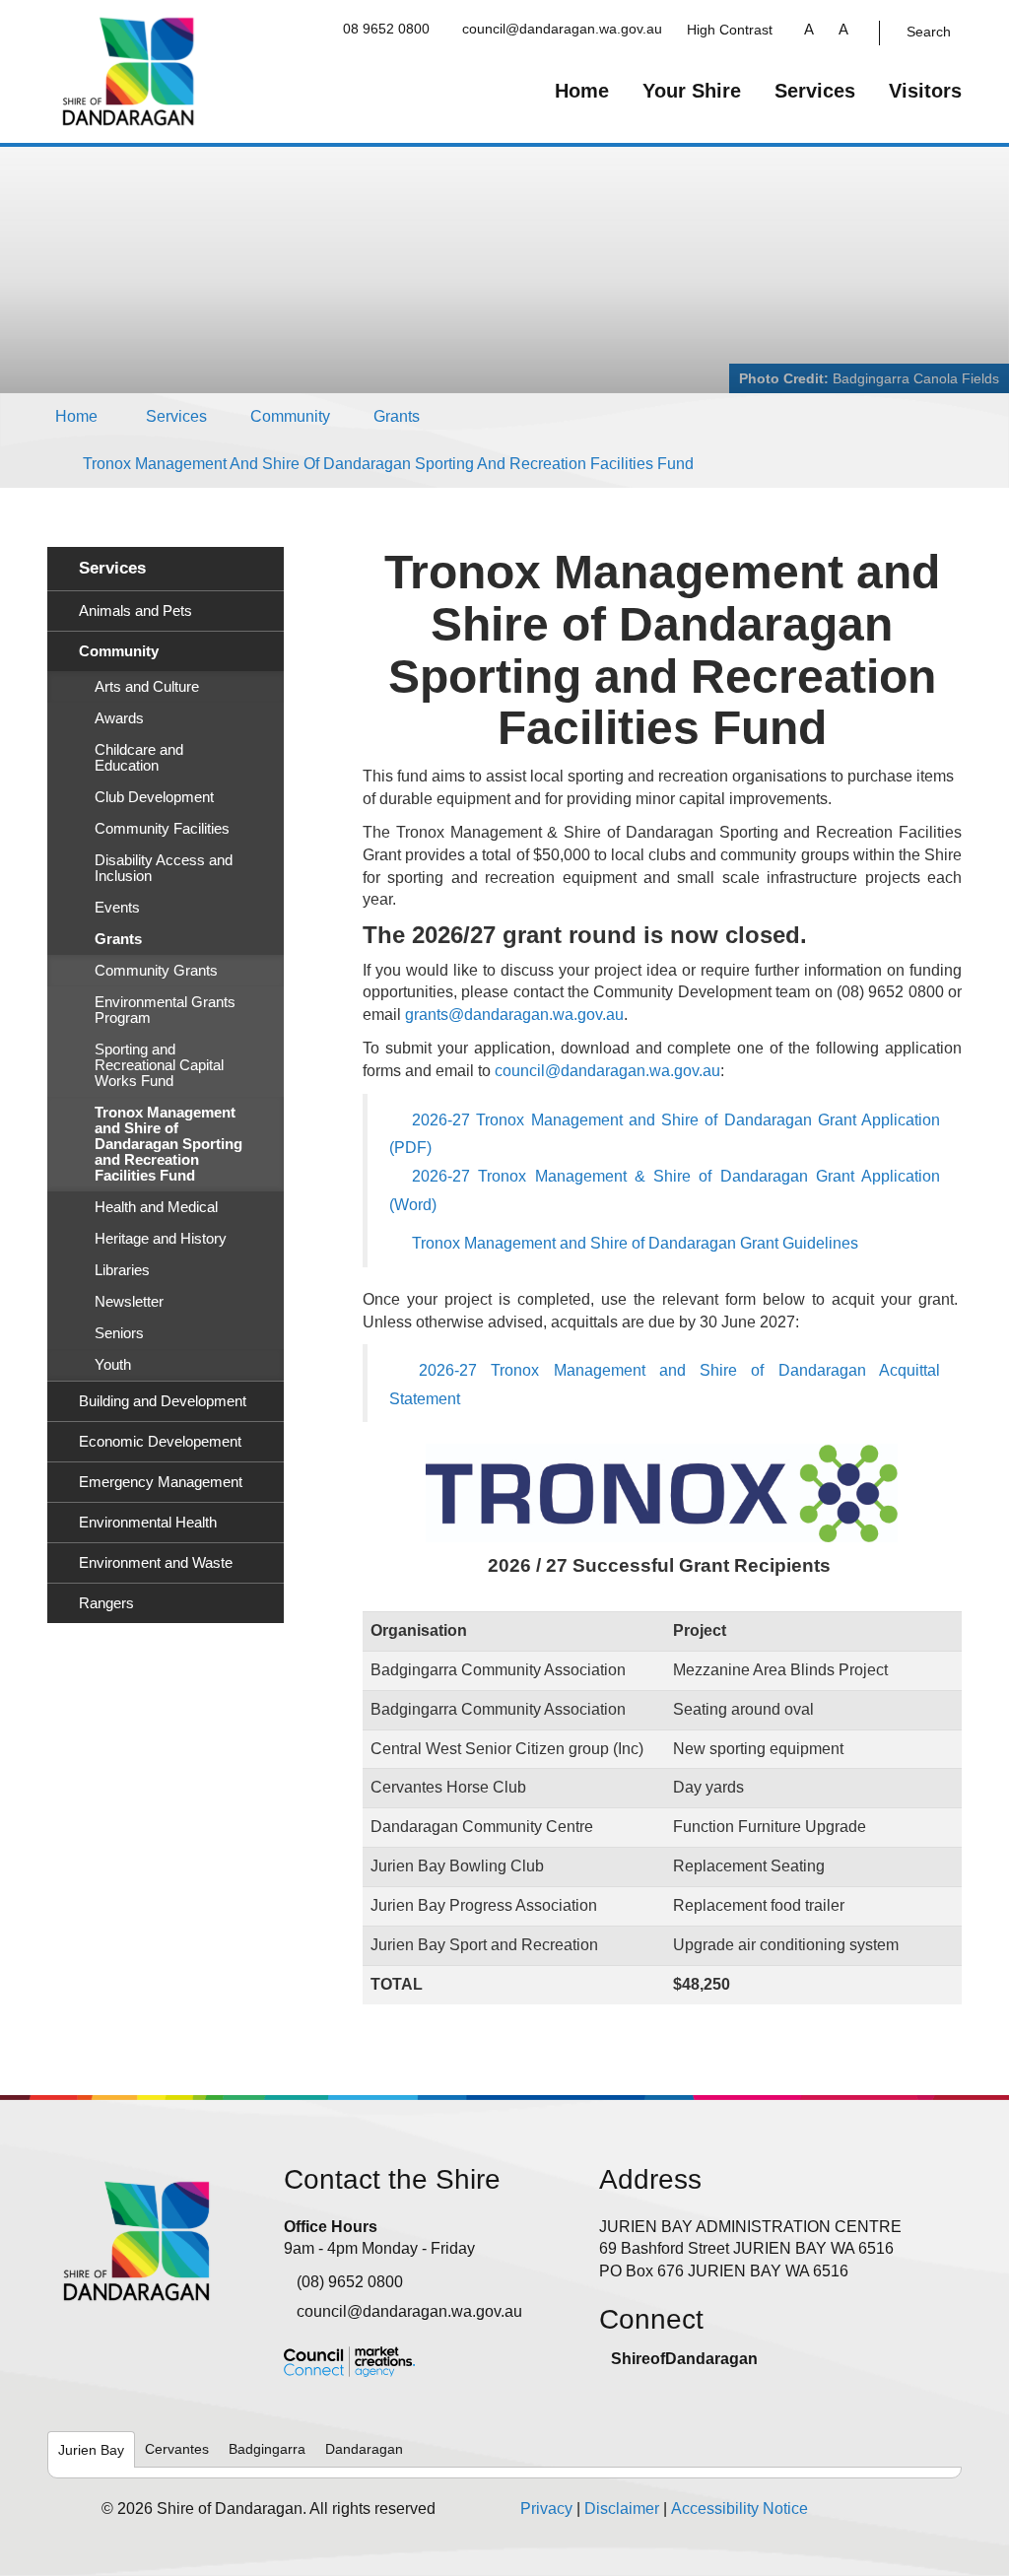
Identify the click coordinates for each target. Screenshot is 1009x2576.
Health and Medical (156, 1207)
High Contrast (730, 30)
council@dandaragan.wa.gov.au (562, 29)
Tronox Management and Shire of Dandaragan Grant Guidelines (635, 1243)
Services (815, 91)
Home (582, 91)
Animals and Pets (135, 611)
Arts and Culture (147, 687)
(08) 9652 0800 (350, 2282)
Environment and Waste (156, 1563)
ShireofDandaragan (684, 2359)
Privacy (546, 2508)
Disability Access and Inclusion (164, 868)
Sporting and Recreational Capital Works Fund (159, 1065)
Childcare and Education (139, 758)
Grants (397, 416)
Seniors (119, 1333)
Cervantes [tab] (177, 2449)
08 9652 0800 (386, 29)
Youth (113, 1365)
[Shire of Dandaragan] (129, 70)
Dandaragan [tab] (364, 2449)
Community (290, 416)
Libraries (122, 1270)
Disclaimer (622, 2508)
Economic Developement (160, 1442)
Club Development (154, 797)
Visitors (925, 91)
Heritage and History (161, 1239)
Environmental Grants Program (165, 1010)
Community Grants (156, 971)
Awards (119, 718)
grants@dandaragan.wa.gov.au (514, 1015)
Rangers (106, 1603)
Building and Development (163, 1401)
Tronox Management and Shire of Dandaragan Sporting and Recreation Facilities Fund (388, 464)
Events (117, 908)
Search (929, 32)
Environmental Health (148, 1523)
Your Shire (692, 91)
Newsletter (129, 1302)
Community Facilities (162, 829)
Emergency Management (161, 1482)
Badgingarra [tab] (267, 2449)
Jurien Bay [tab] (91, 2450)
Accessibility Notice (740, 2508)
